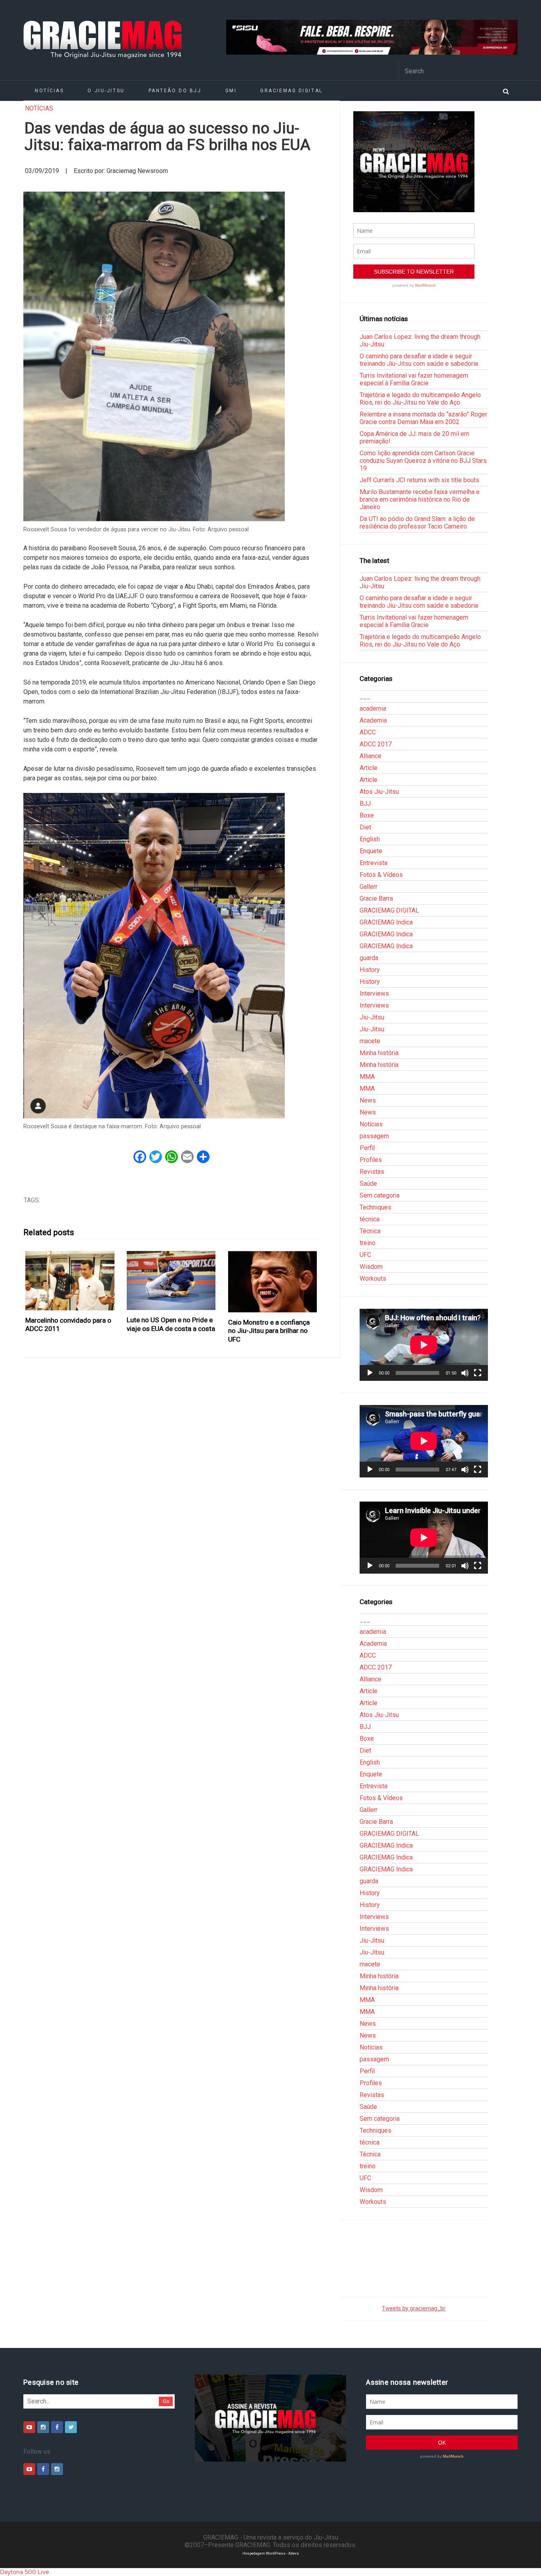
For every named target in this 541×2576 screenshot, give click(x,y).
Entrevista (373, 863)
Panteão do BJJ (175, 91)
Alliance (371, 756)
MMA (367, 1077)
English (370, 839)
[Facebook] (57, 2427)
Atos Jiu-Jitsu (379, 792)
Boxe (367, 815)
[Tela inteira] (478, 1373)
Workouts (373, 1278)
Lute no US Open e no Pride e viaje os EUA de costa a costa (171, 1324)
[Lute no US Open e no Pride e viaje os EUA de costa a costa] (171, 1281)
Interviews (374, 993)
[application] (424, 1345)
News (368, 1100)
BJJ (365, 803)
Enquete (371, 851)
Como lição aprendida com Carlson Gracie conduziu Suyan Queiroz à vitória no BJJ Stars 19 (423, 461)
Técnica (370, 1231)
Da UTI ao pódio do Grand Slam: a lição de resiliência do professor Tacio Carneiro (417, 523)
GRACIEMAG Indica (386, 922)
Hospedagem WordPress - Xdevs (271, 2553)
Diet (365, 827)
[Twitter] (71, 2427)
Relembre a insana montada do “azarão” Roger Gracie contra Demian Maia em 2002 (423, 418)
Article (369, 768)
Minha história (379, 1053)
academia (373, 708)
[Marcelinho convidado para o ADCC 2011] (70, 1281)
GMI (231, 91)
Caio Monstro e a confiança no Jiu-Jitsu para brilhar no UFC (269, 1331)
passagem (374, 1136)
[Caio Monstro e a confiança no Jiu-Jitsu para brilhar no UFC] (273, 1282)
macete (370, 1041)
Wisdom (371, 1267)
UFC (365, 1255)
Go (166, 2401)
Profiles (371, 1160)
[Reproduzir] (370, 1373)
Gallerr (369, 887)
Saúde (368, 1183)
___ (365, 697)
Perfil (367, 1148)
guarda (369, 958)
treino (368, 1243)
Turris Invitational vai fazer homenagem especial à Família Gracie (414, 379)
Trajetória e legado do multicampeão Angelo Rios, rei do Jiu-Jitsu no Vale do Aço (420, 399)
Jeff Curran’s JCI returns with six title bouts (419, 480)
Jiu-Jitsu (372, 1017)
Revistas (372, 1172)
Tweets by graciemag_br (414, 2309)
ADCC (368, 732)
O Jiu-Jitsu (106, 91)
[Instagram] (43, 2427)
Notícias (49, 91)
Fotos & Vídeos (381, 875)
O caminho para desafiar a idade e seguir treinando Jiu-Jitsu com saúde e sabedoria (419, 360)
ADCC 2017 (376, 744)
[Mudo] (465, 1373)
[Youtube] (29, 2427)
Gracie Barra (376, 898)
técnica (370, 1219)
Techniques (375, 1207)
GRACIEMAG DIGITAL (291, 91)
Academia (373, 720)
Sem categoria (380, 1195)
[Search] (506, 91)
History (370, 970)
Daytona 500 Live (25, 2572)
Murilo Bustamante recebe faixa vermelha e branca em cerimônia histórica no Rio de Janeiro (420, 499)
